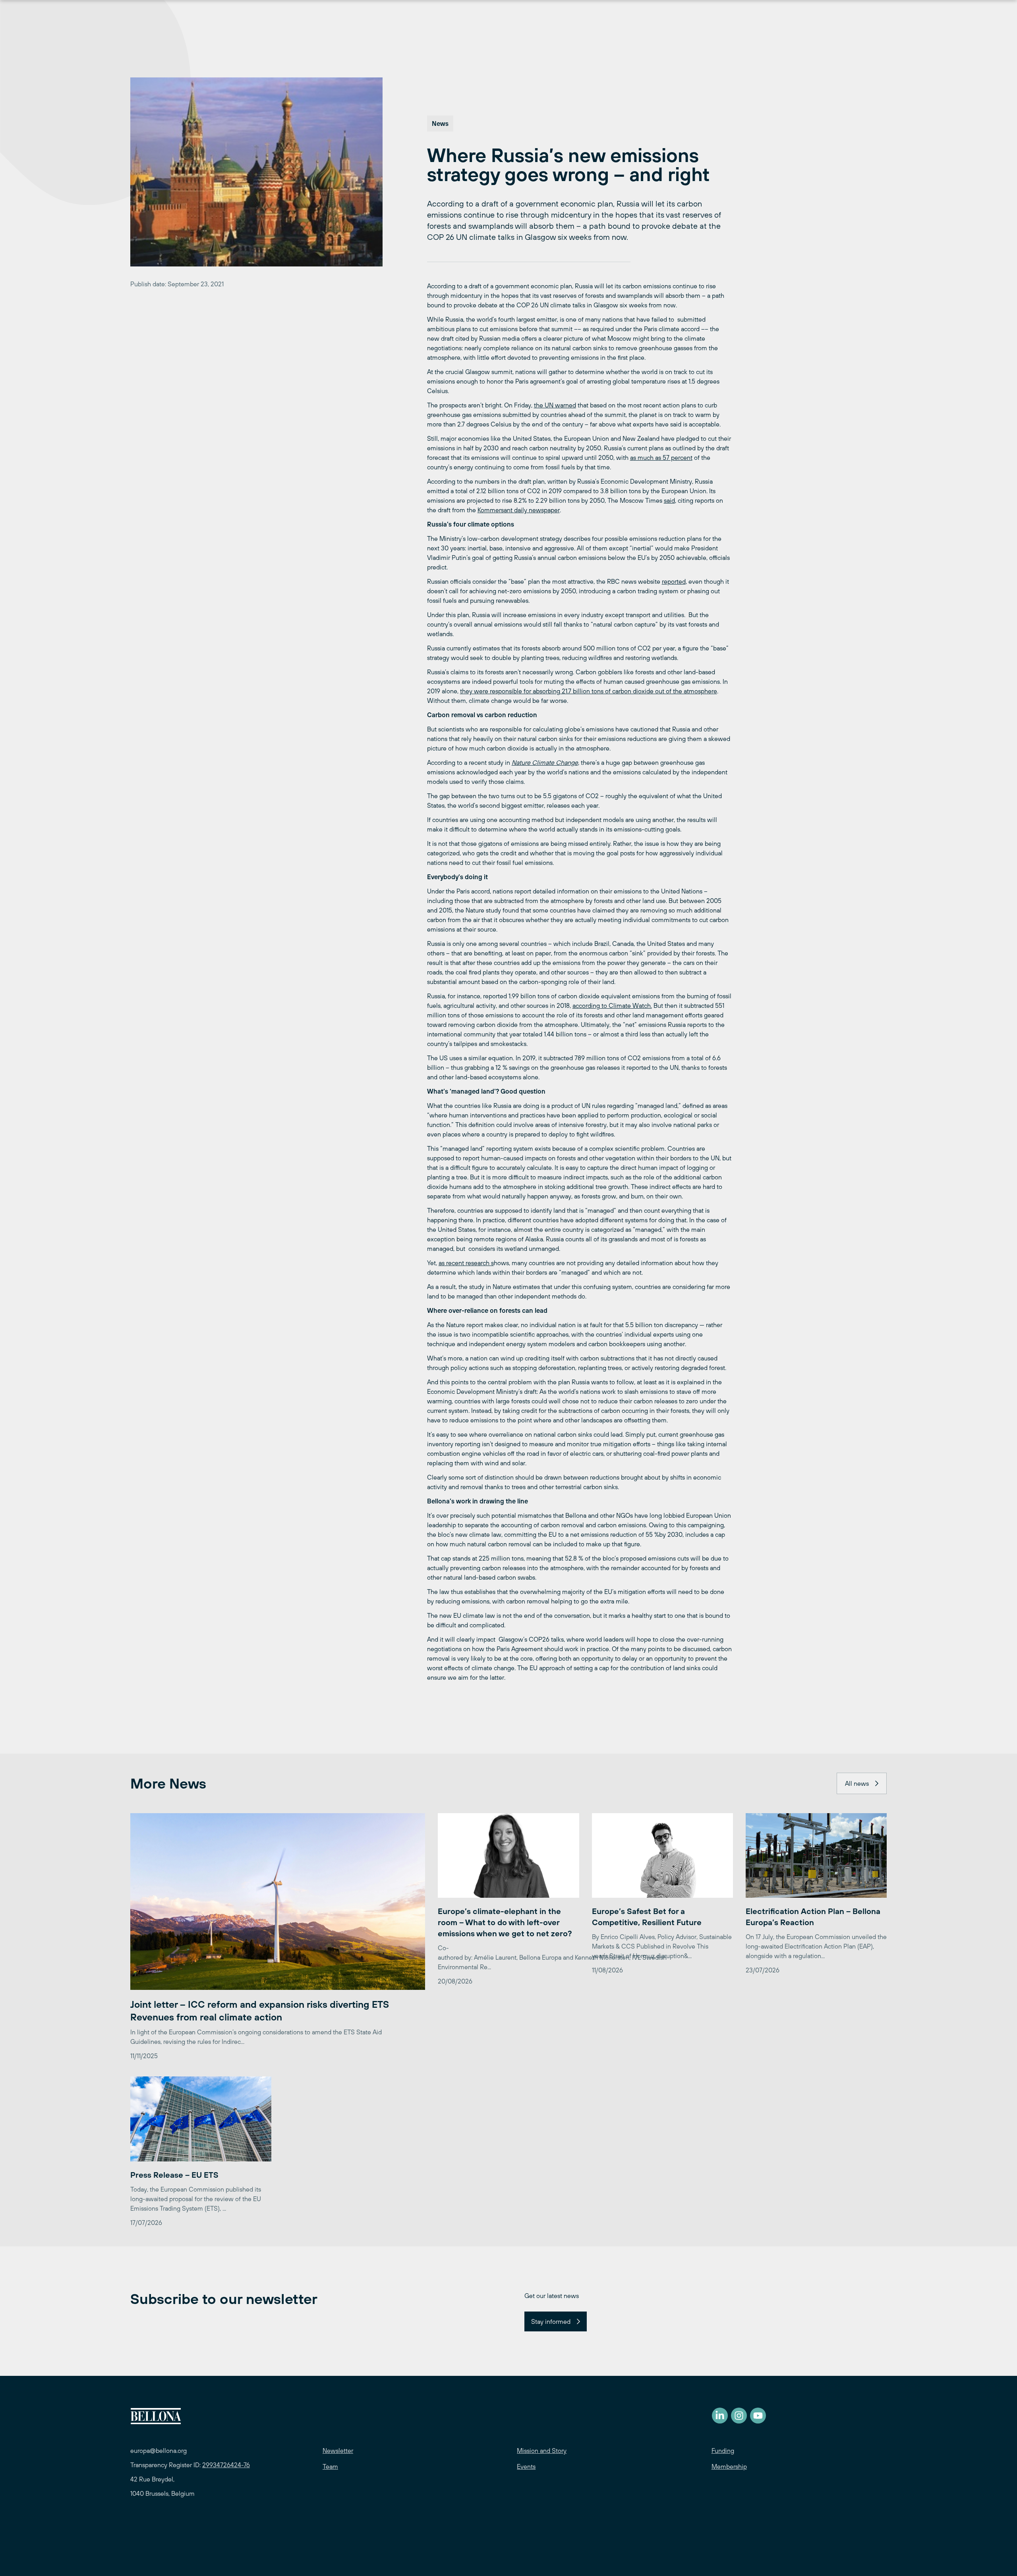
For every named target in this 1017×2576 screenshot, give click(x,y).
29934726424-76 (226, 2465)
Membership (729, 2466)
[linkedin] (720, 2416)
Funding (723, 2451)
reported (674, 581)
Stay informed (551, 2321)
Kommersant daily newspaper (519, 510)
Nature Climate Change (545, 762)
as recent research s (466, 1263)
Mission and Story (542, 2451)
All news (857, 1783)
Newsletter (338, 2451)
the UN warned (555, 405)
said (669, 500)
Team (330, 2466)
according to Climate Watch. (612, 1005)
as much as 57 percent (661, 457)
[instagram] (739, 2416)
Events (526, 2466)
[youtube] (758, 2416)
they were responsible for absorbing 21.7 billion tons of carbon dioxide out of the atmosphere (589, 691)
